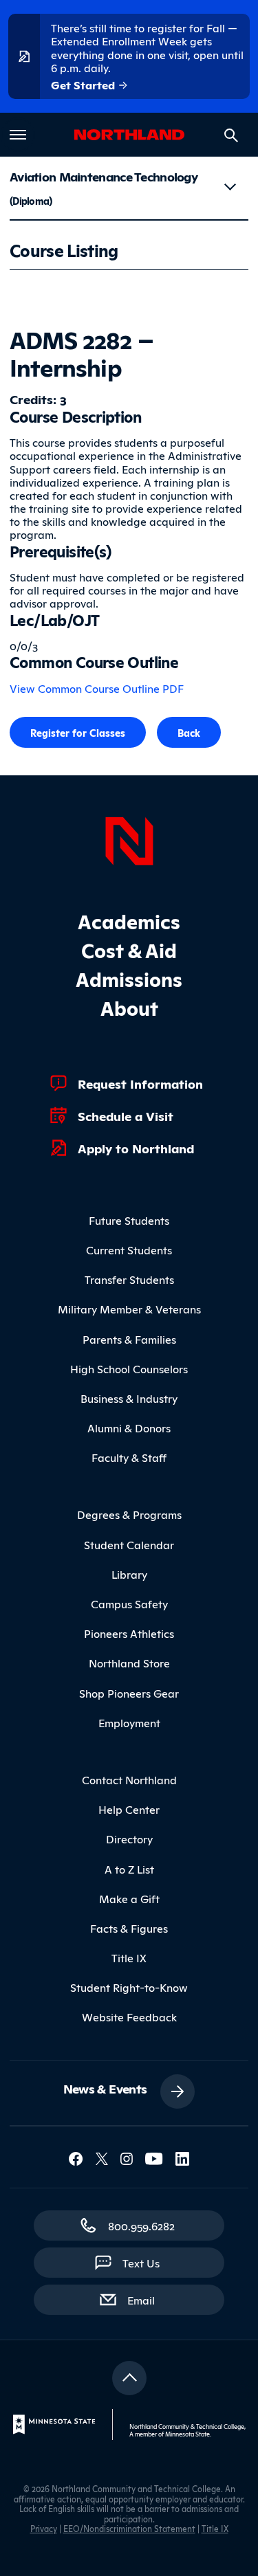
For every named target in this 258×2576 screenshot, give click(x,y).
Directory (129, 1839)
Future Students (129, 1220)
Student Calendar (129, 1544)
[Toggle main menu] (18, 135)
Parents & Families (129, 1339)
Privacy (44, 2528)
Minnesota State (187, 2434)
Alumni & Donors (129, 1428)
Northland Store (129, 1663)
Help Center (129, 1809)
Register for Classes (78, 732)
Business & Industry (129, 1398)
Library (129, 1574)
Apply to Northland (136, 1148)
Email (148, 2299)
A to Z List (129, 1869)
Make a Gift (129, 1898)
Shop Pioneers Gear (129, 1693)
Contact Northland (129, 1779)
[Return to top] (129, 2378)
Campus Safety (129, 1603)
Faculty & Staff (129, 1457)
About (129, 1007)
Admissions (129, 978)
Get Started (84, 85)
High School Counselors (129, 1368)
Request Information (140, 1083)
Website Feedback (129, 2017)
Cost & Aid (129, 950)
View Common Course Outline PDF (97, 688)
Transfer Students (129, 1279)
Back (189, 732)
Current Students (129, 1250)
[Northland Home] (129, 839)
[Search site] (231, 135)
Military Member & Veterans (129, 1309)
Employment (129, 1722)
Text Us (141, 2263)
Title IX (129, 1957)
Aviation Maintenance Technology (104, 187)
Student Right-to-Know (129, 1987)
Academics (129, 921)
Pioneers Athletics (129, 1633)
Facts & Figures (129, 1928)
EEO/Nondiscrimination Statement (129, 2528)
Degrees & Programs (129, 1514)
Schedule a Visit (126, 1115)
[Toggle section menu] (230, 187)
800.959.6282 (141, 2225)
